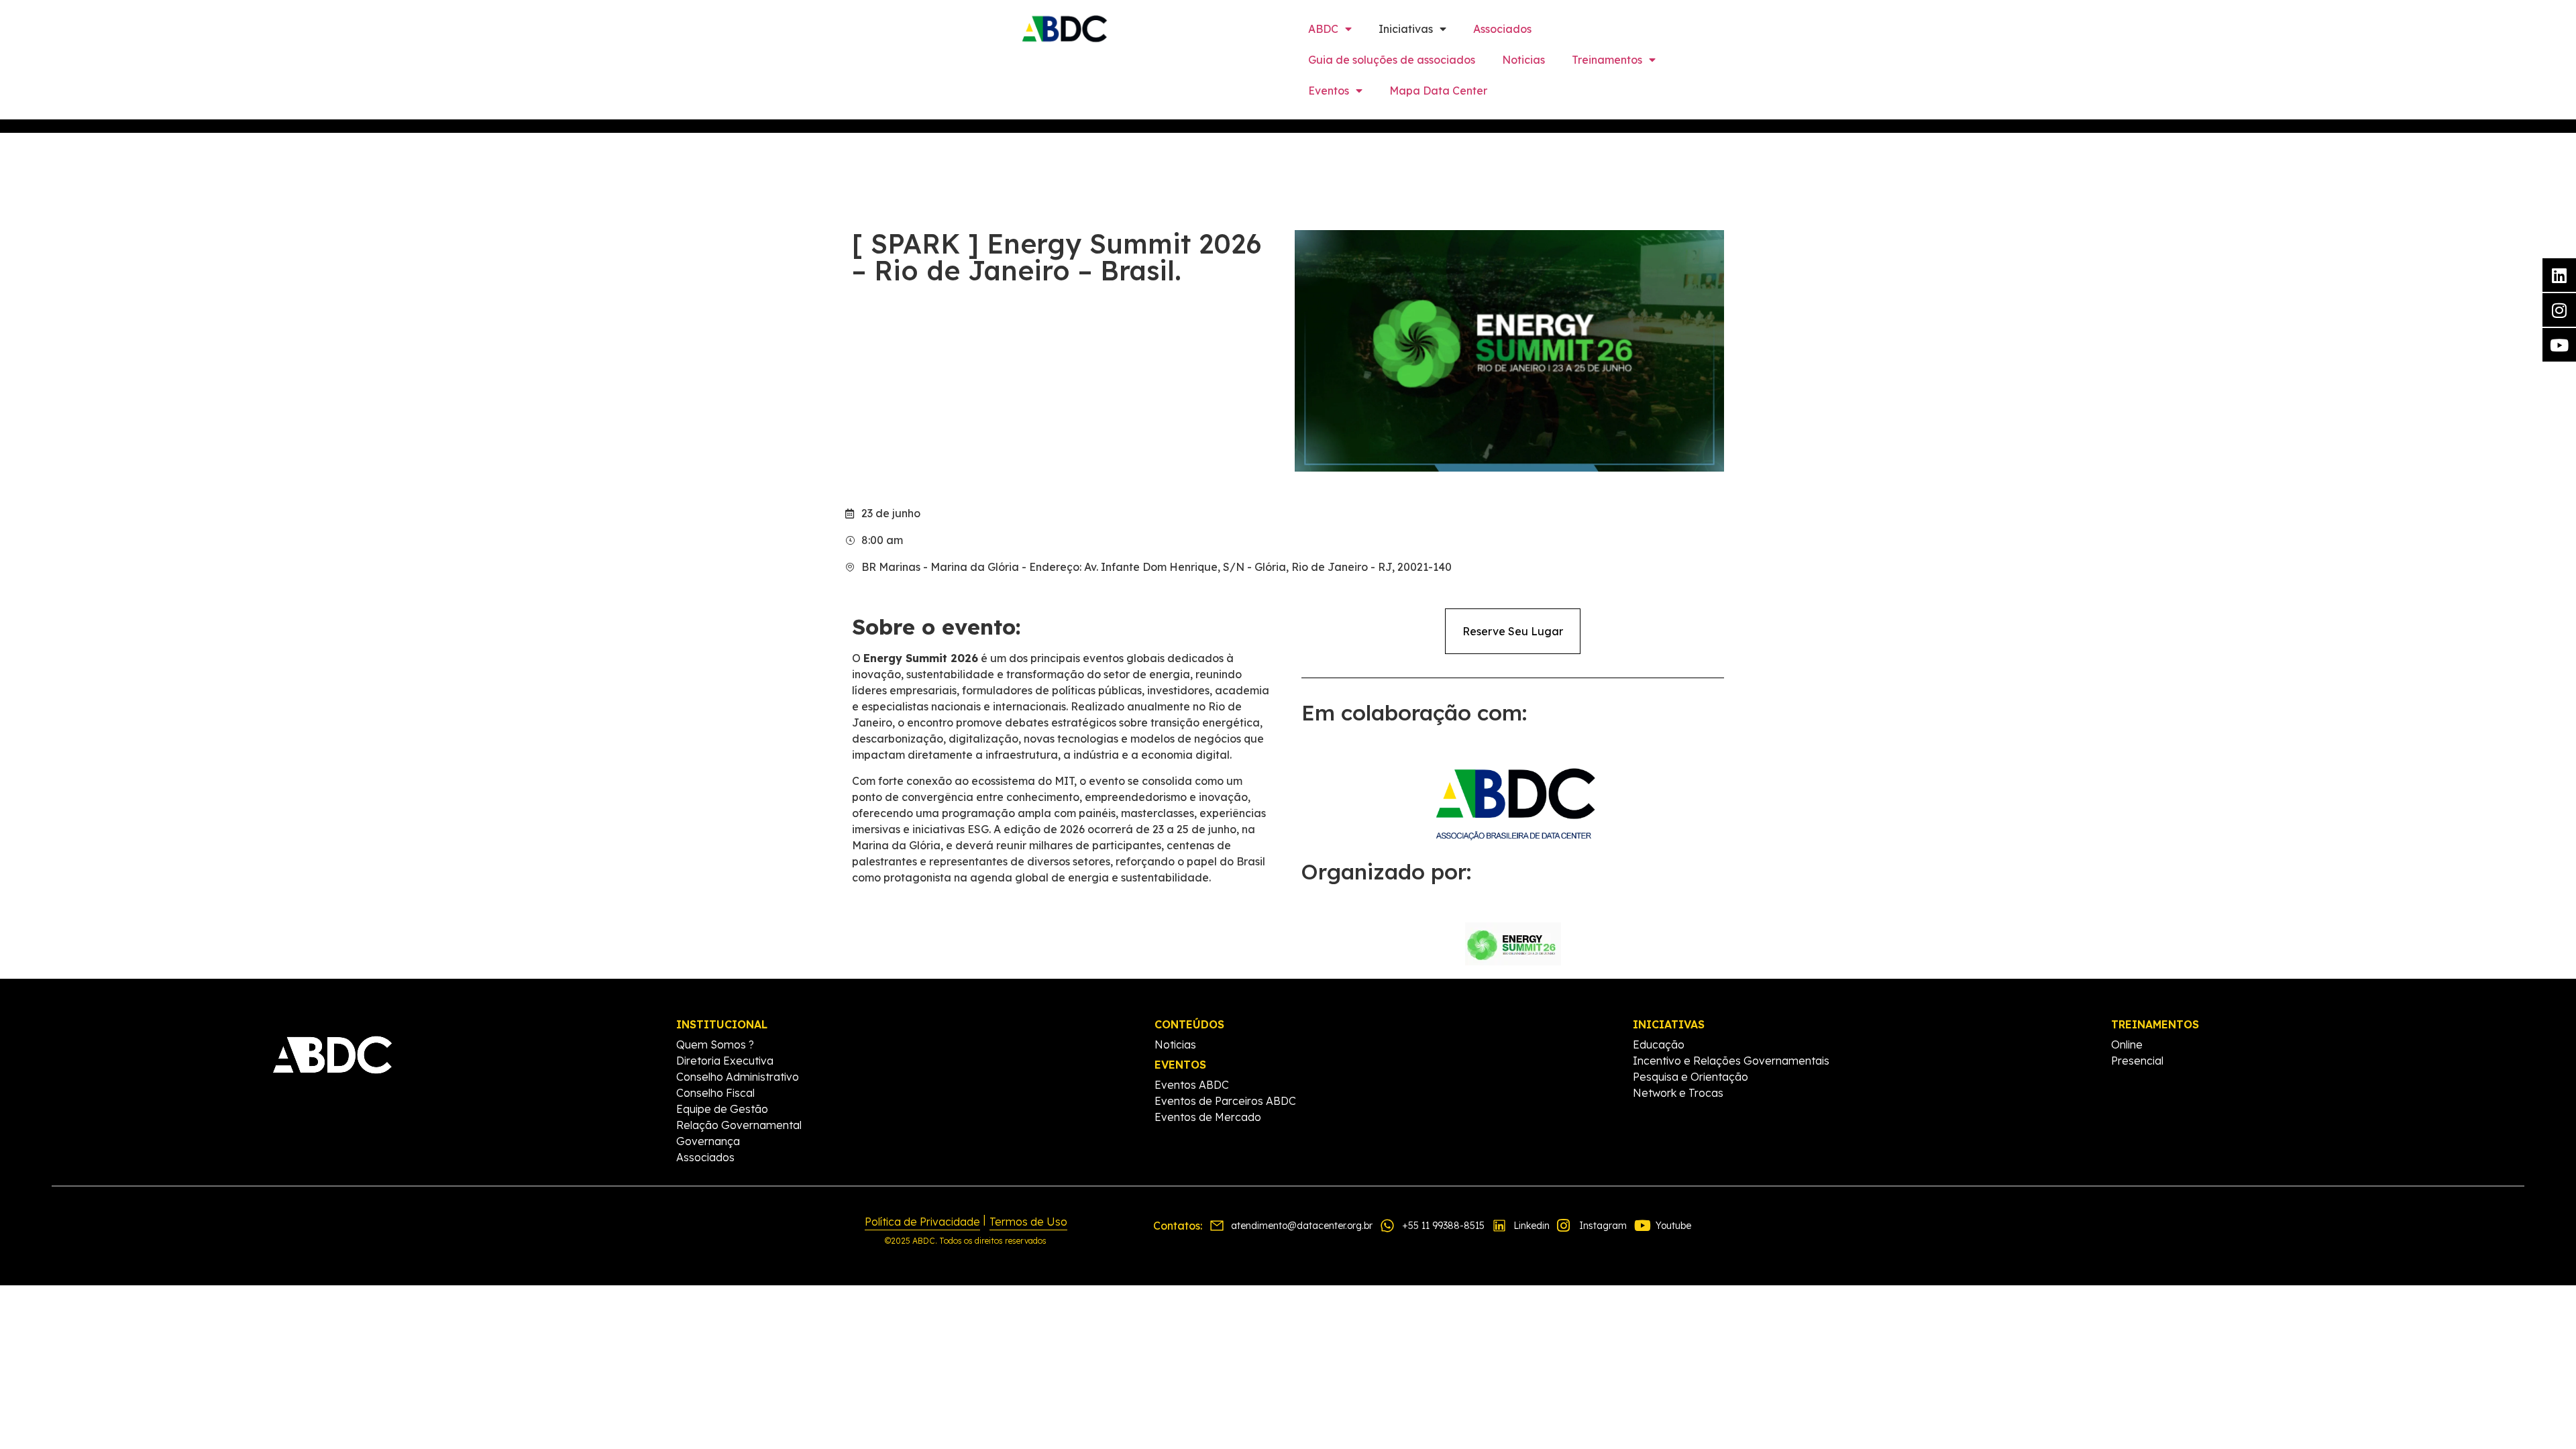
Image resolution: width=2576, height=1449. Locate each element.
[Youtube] (2559, 345)
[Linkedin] (2559, 275)
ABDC (1323, 29)
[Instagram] (2559, 310)
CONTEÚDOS (1189, 1024)
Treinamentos (1607, 60)
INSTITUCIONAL (722, 1024)
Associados (1502, 29)
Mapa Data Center (1438, 91)
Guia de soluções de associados (1392, 60)
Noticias (1523, 60)
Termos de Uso (1028, 1222)
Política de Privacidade (922, 1222)
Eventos (1329, 91)
